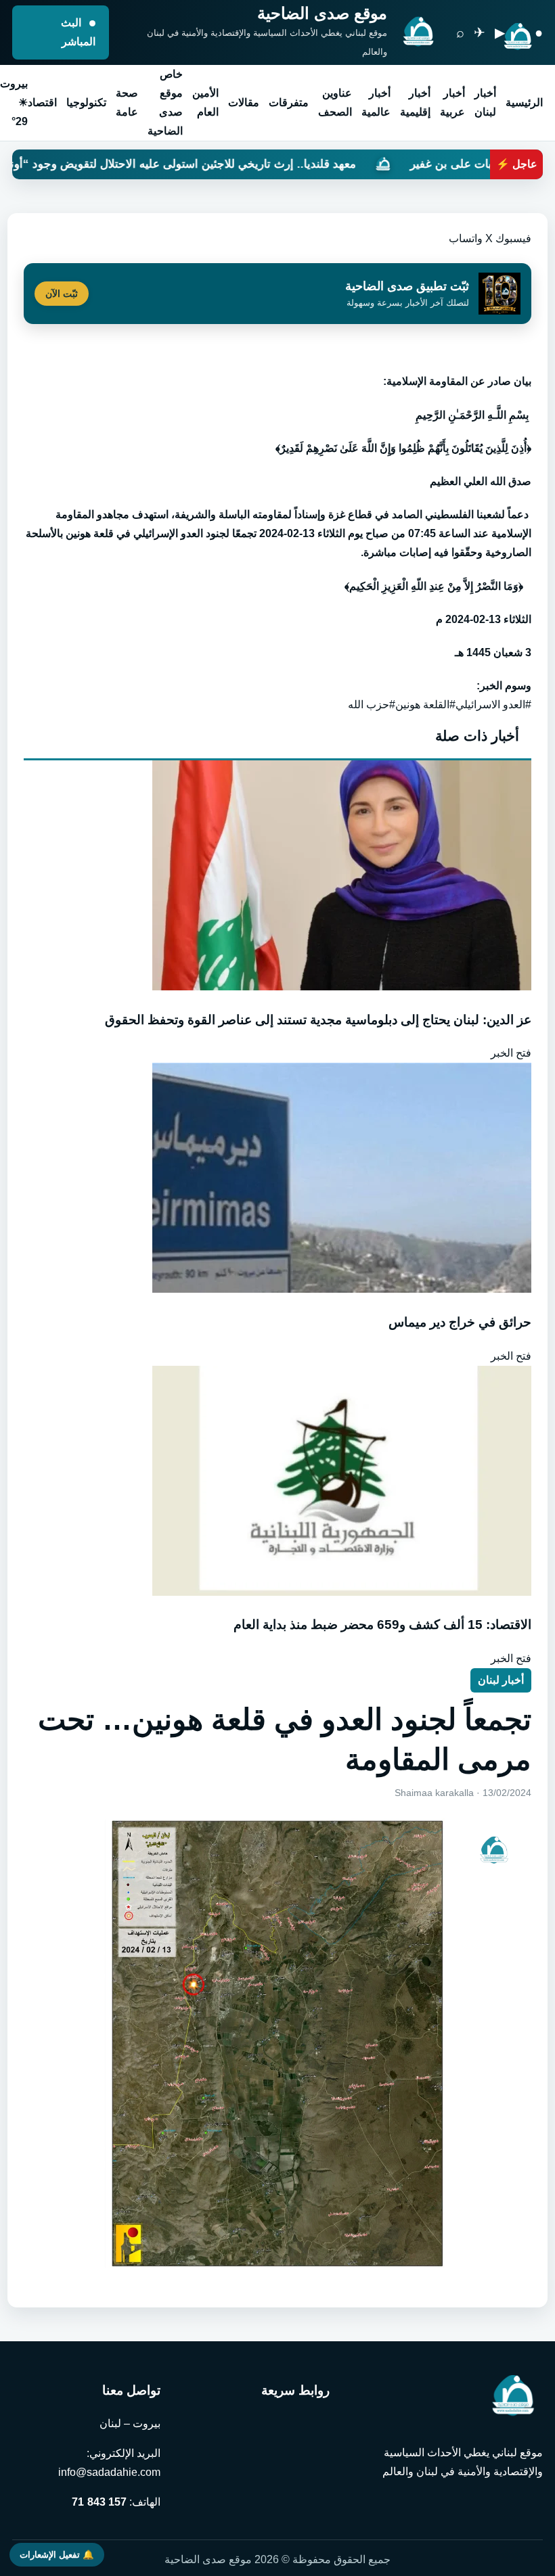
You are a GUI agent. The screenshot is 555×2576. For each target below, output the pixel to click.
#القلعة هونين (425, 705)
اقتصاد (42, 102)
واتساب (466, 238)
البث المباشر (78, 32)
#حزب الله (372, 705)
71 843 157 (99, 2502)
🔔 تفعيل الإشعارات (57, 2555)
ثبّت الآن (62, 294)
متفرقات (289, 102)
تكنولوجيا (86, 102)
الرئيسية (524, 102)
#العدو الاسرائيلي (493, 705)
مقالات (244, 102)
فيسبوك (513, 238)
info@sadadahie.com (109, 2472)
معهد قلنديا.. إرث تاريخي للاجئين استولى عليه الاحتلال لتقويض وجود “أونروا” (262, 164)
